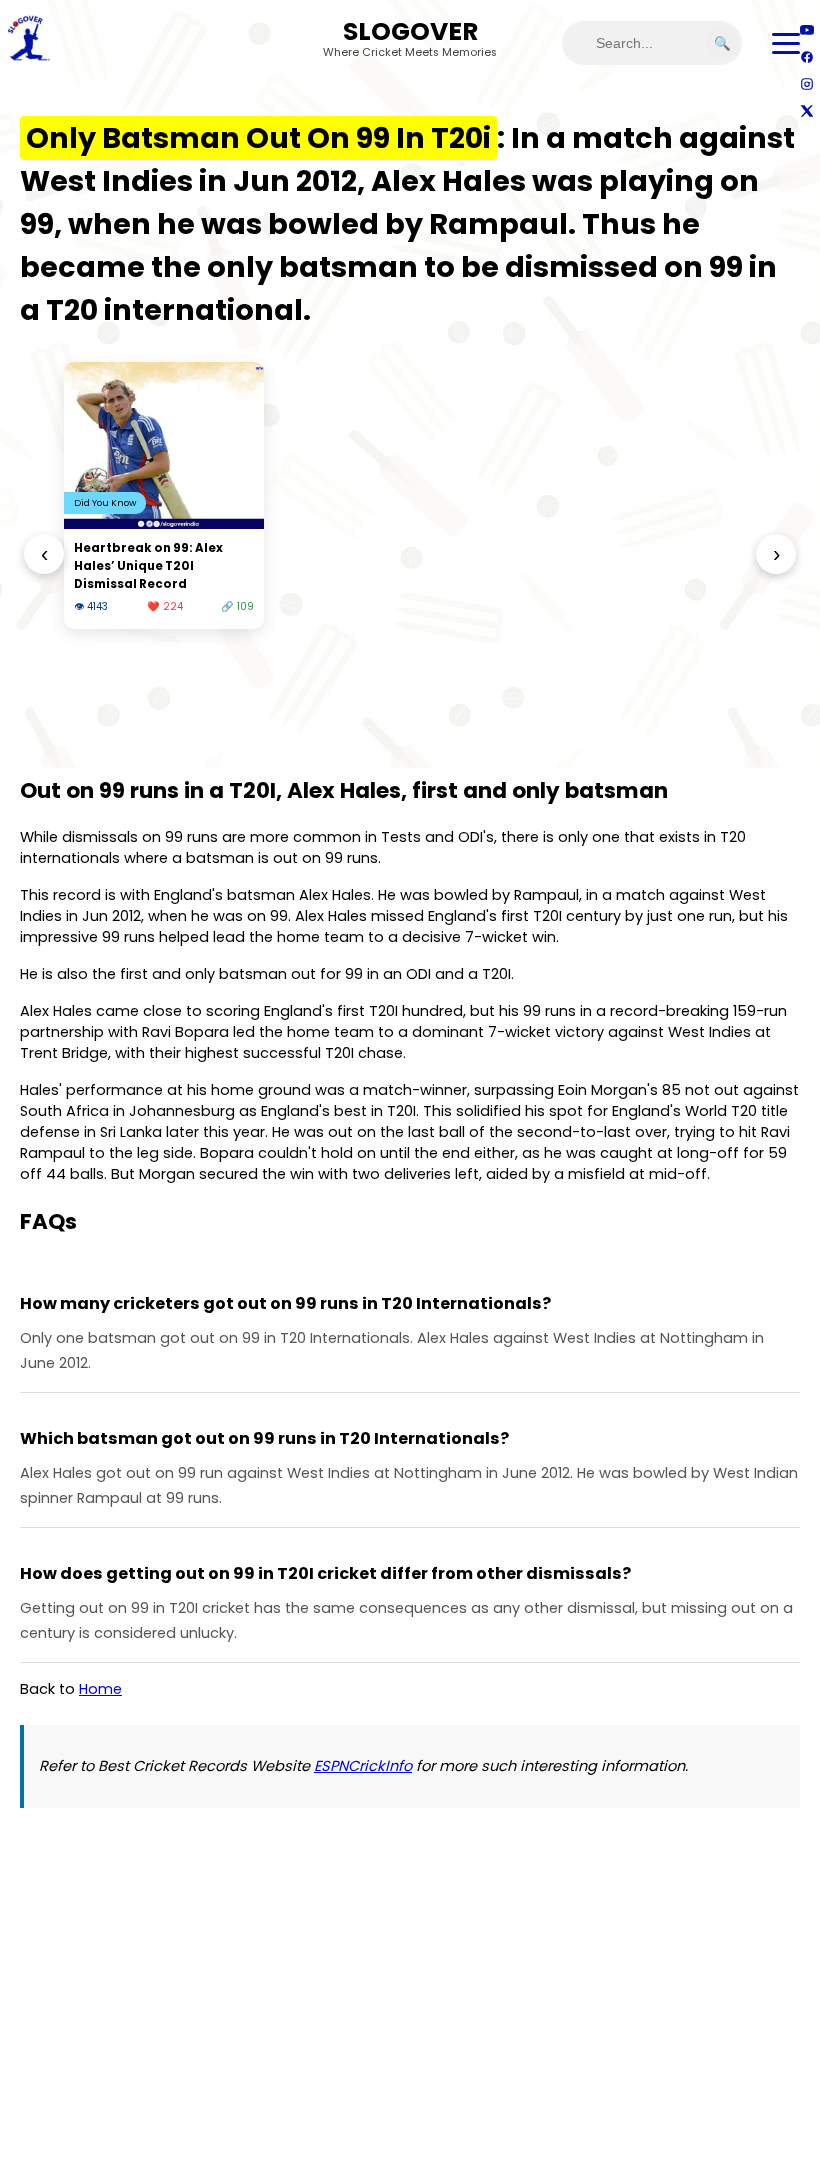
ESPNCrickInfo (363, 1766)
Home (100, 1689)
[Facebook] (806, 56)
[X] (806, 110)
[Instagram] (806, 83)
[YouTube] (806, 29)
